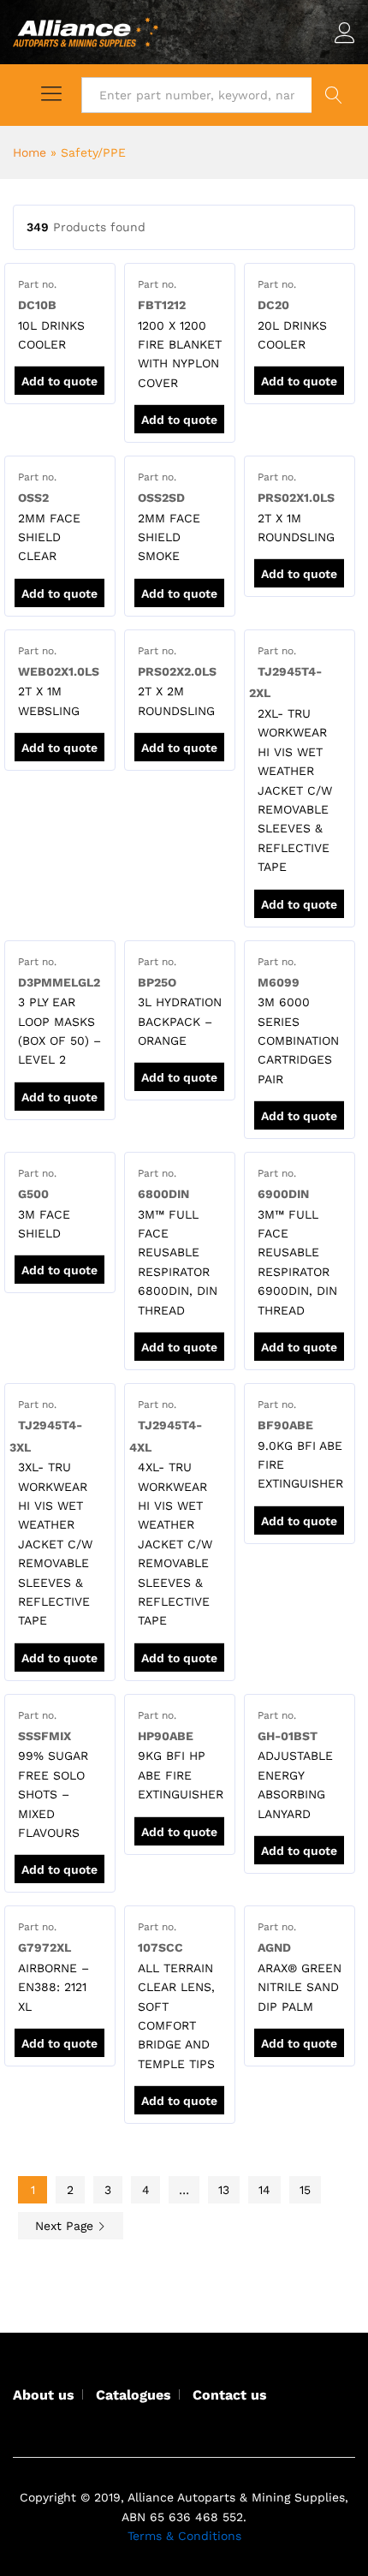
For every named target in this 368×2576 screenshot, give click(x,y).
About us (44, 2395)
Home (30, 152)
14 (264, 2190)
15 (305, 2190)
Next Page (66, 2226)
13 (224, 2190)
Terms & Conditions (184, 2536)
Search (333, 95)
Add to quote (59, 381)
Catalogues (134, 2395)
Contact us (230, 2395)
